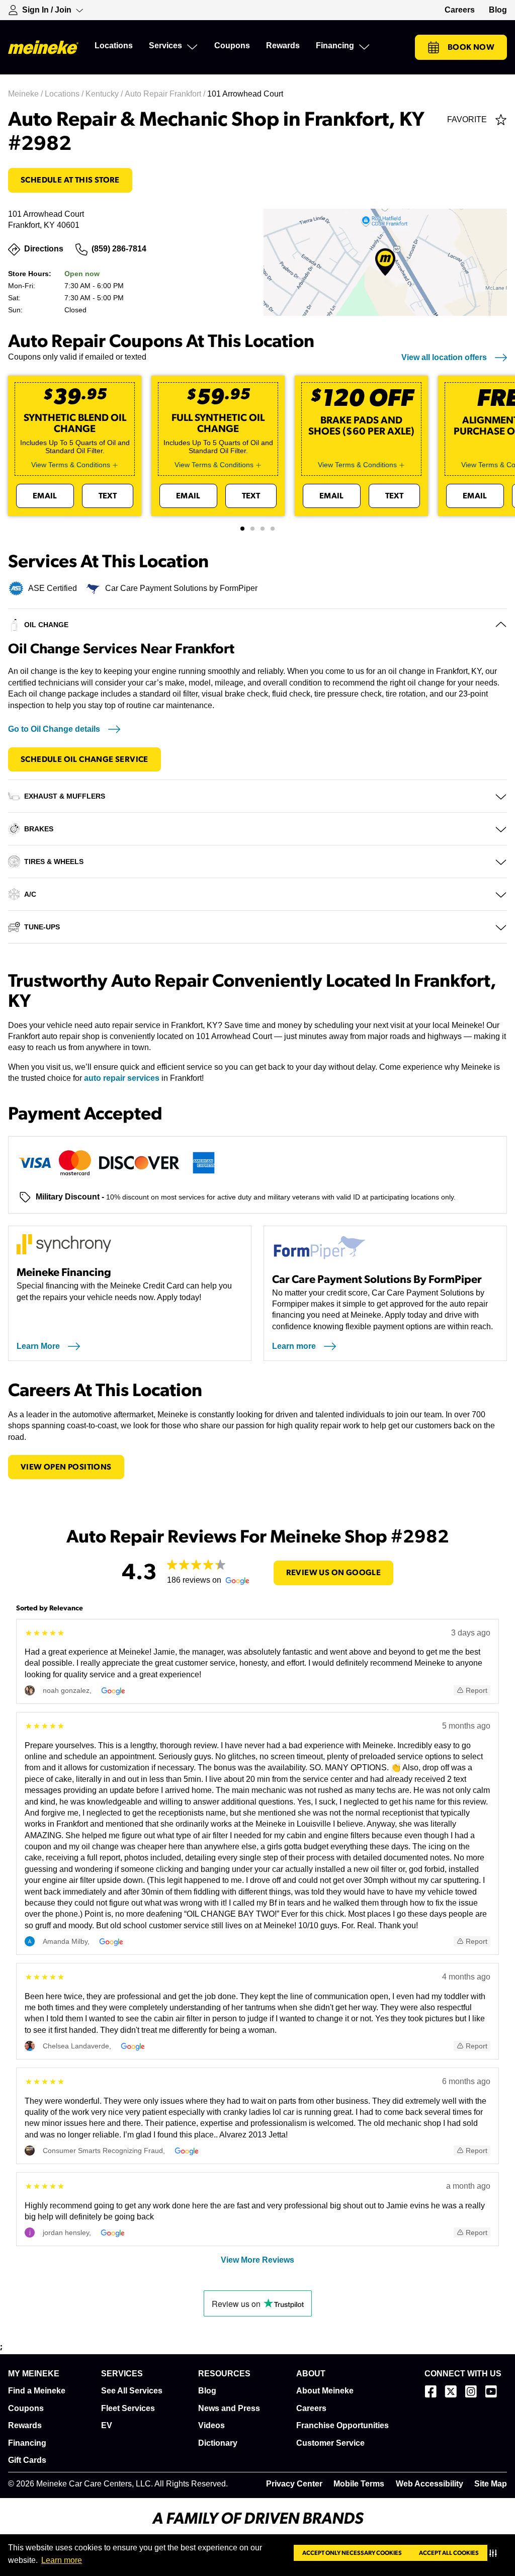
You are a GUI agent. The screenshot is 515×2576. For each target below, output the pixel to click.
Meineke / (26, 94)
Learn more (62, 2560)
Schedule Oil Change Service (84, 759)
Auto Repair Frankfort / (166, 94)
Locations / (65, 94)
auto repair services (122, 1078)
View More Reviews (257, 2260)
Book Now (471, 47)
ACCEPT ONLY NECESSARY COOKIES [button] (352, 2553)
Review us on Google (334, 1573)
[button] (495, 2553)
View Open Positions (66, 1467)
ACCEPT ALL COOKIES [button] (449, 2553)
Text (108, 496)
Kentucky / (105, 94)
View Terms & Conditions (71, 465)
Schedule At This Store (70, 180)
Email (45, 496)
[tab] (242, 529)
